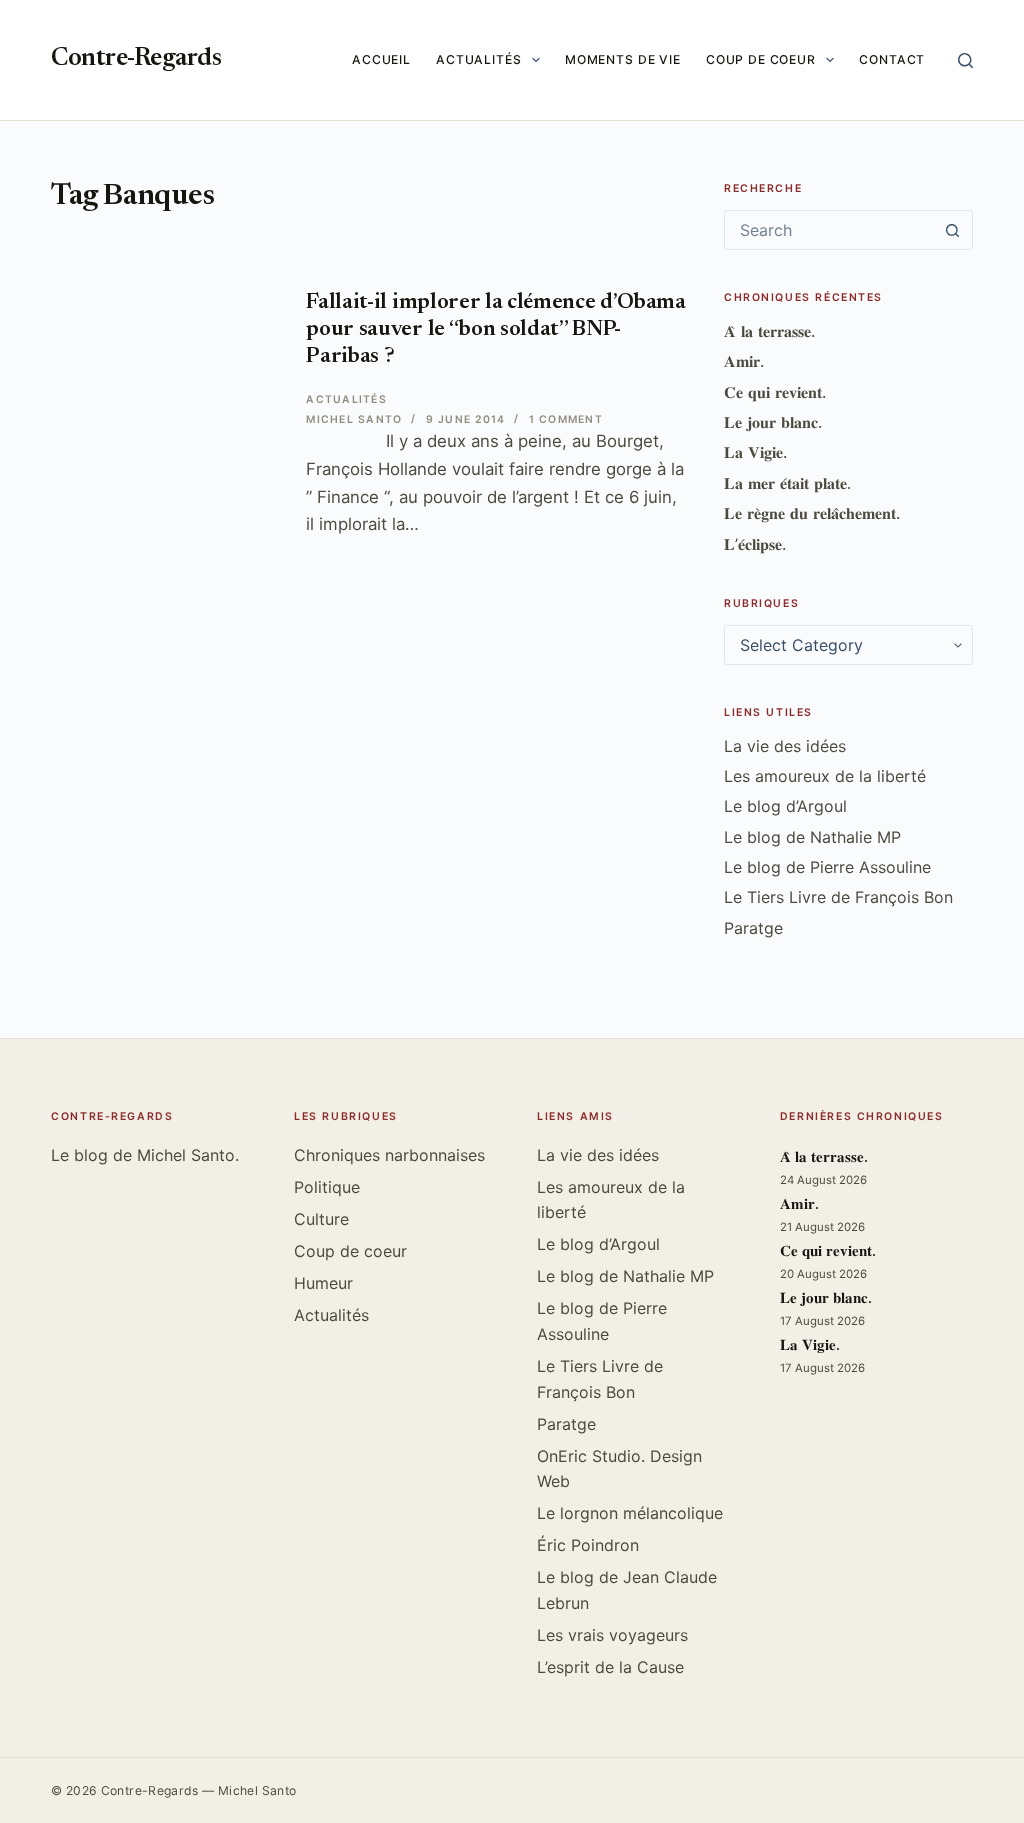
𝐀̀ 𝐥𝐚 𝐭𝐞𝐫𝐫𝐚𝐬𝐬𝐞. (769, 331)
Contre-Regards (136, 59)
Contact (892, 59)
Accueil (381, 59)
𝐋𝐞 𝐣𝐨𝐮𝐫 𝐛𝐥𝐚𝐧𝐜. (773, 422)
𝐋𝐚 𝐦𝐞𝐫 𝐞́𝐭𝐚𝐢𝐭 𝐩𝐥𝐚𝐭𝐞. (787, 483)
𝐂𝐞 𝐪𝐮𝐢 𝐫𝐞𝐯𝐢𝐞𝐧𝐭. (775, 392)
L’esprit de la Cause (610, 1667)
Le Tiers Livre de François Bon (838, 897)
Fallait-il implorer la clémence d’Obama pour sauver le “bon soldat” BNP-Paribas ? (495, 330)
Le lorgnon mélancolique (630, 1513)
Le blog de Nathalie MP (812, 837)
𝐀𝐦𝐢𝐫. (744, 361)
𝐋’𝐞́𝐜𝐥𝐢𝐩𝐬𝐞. (755, 544)
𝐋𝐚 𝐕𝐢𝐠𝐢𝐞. (755, 452)
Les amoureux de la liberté (825, 776)
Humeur (323, 1283)
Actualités (479, 59)
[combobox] (829, 230)
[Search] (965, 60)
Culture (321, 1219)
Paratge (753, 928)
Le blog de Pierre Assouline (827, 867)
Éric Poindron (588, 1545)
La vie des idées (785, 746)
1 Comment (566, 419)
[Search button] (953, 230)
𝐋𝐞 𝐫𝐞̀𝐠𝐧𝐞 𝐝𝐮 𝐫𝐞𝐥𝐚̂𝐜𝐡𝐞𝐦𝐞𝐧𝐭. (812, 513)
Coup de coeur (761, 59)
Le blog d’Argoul (785, 806)
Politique (327, 1187)
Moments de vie (623, 59)
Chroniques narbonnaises (389, 1155)
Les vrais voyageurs (612, 1635)
